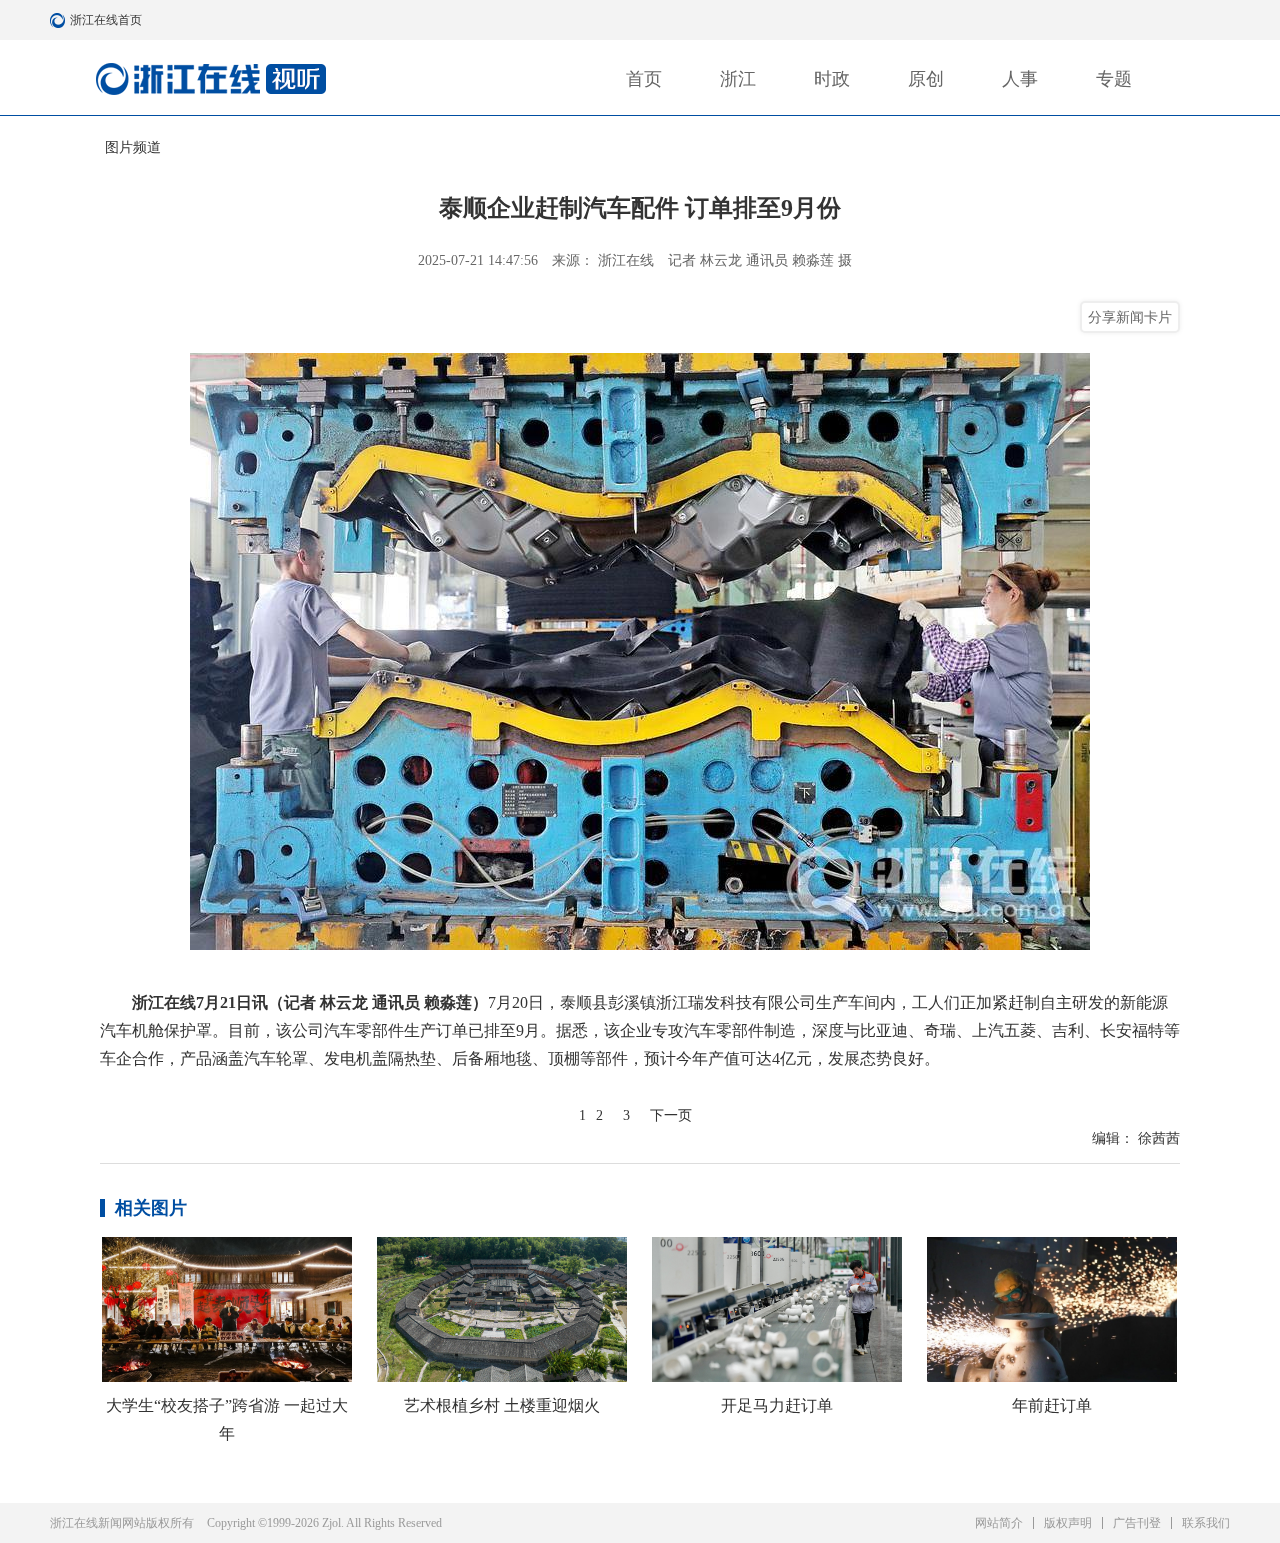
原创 (926, 79)
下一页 (671, 1115)
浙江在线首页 (60, 20)
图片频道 (133, 147)
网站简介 (999, 1523)
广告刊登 (1137, 1523)
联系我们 (1206, 1523)
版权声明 (1068, 1523)
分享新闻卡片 (1130, 317)
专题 (1114, 79)
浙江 (738, 79)
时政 (832, 79)
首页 (644, 79)
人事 (1020, 79)
